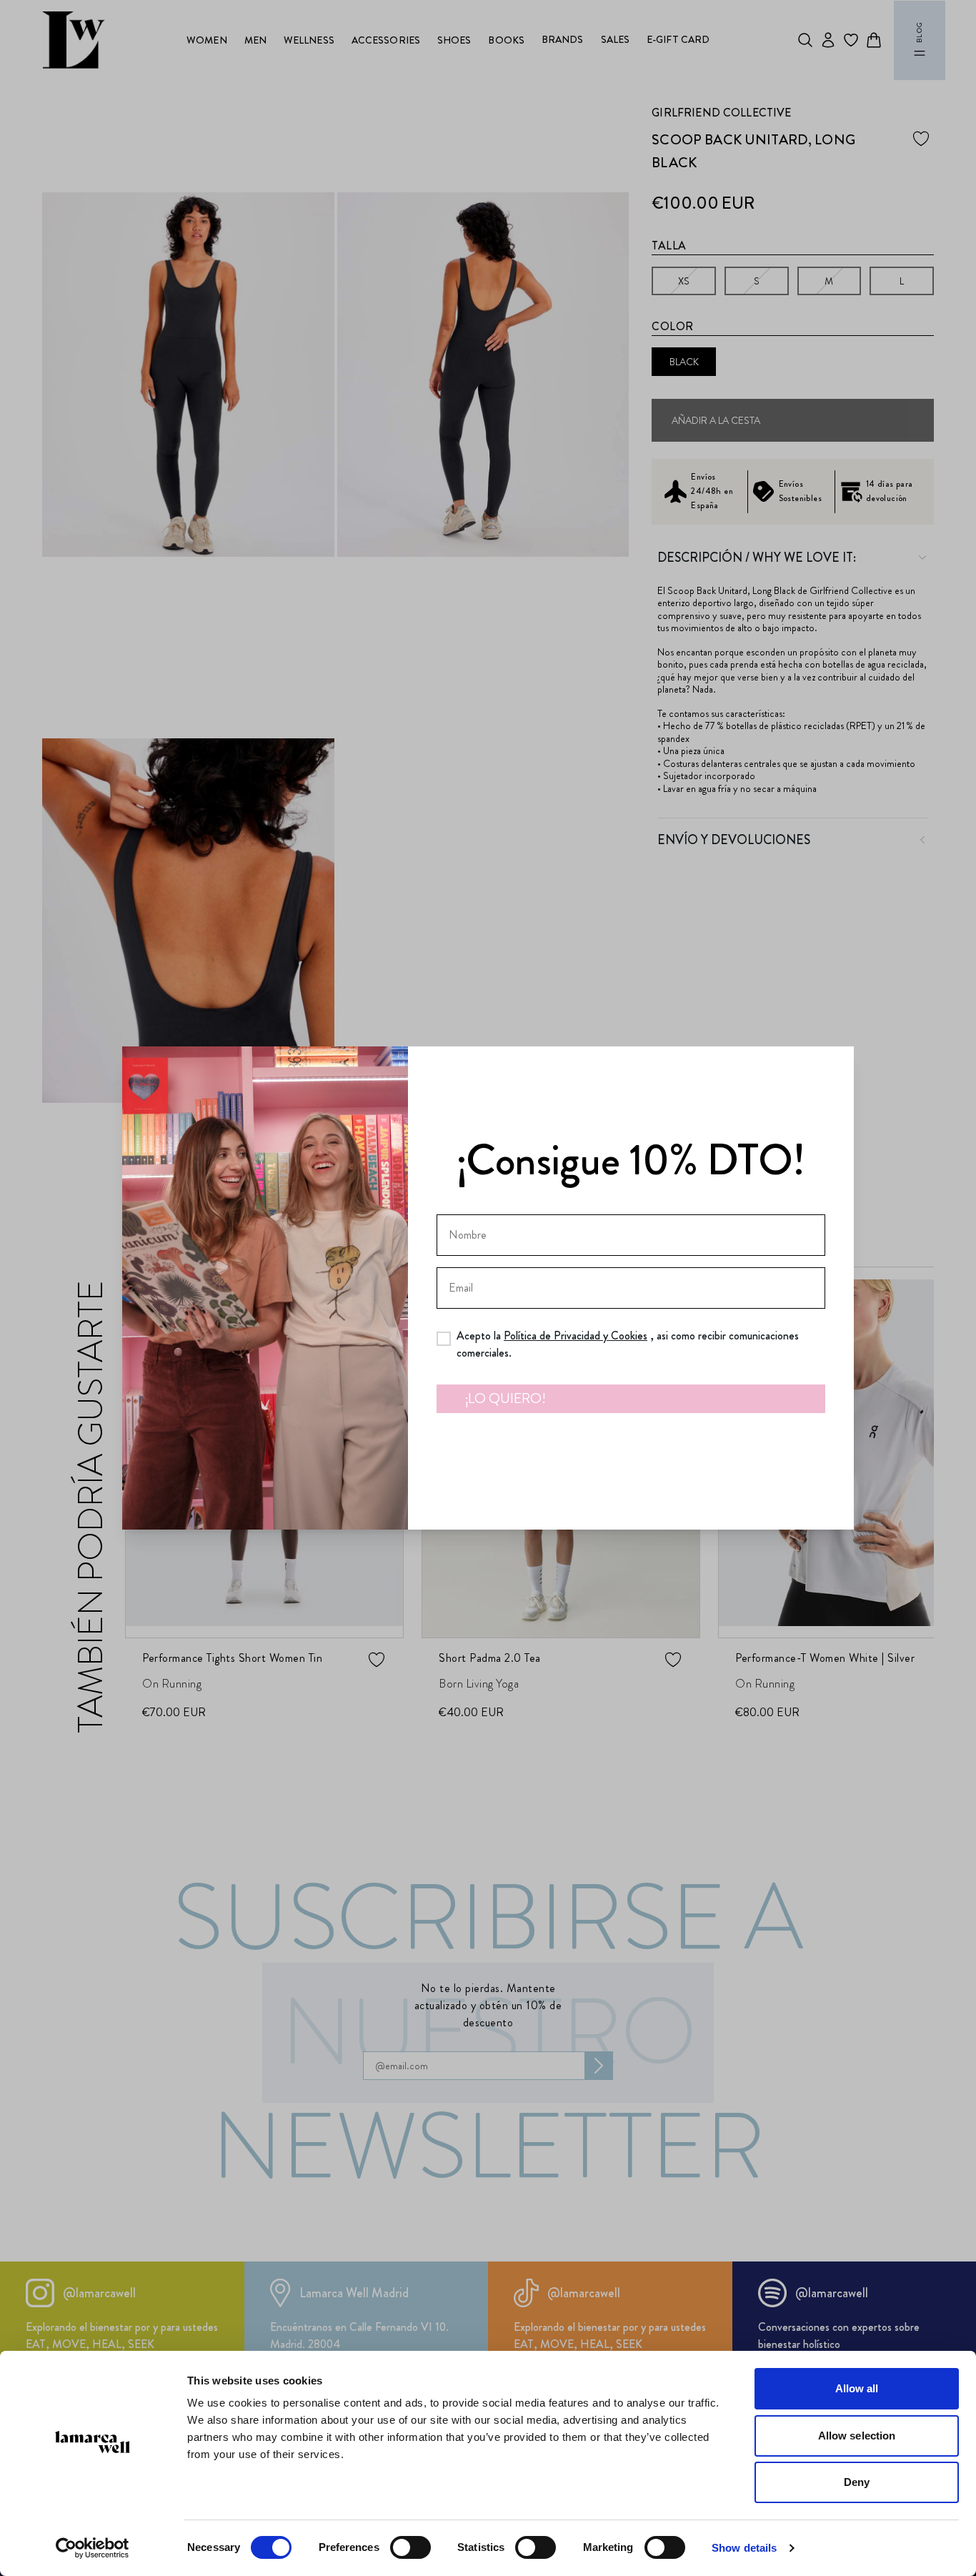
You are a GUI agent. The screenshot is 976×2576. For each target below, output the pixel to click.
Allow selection (857, 2436)
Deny (857, 2482)
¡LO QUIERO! (506, 1398)
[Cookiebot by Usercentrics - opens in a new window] (93, 2548)
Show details (744, 2548)
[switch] (410, 2547)
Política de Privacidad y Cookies (576, 1336)
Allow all (857, 2388)
